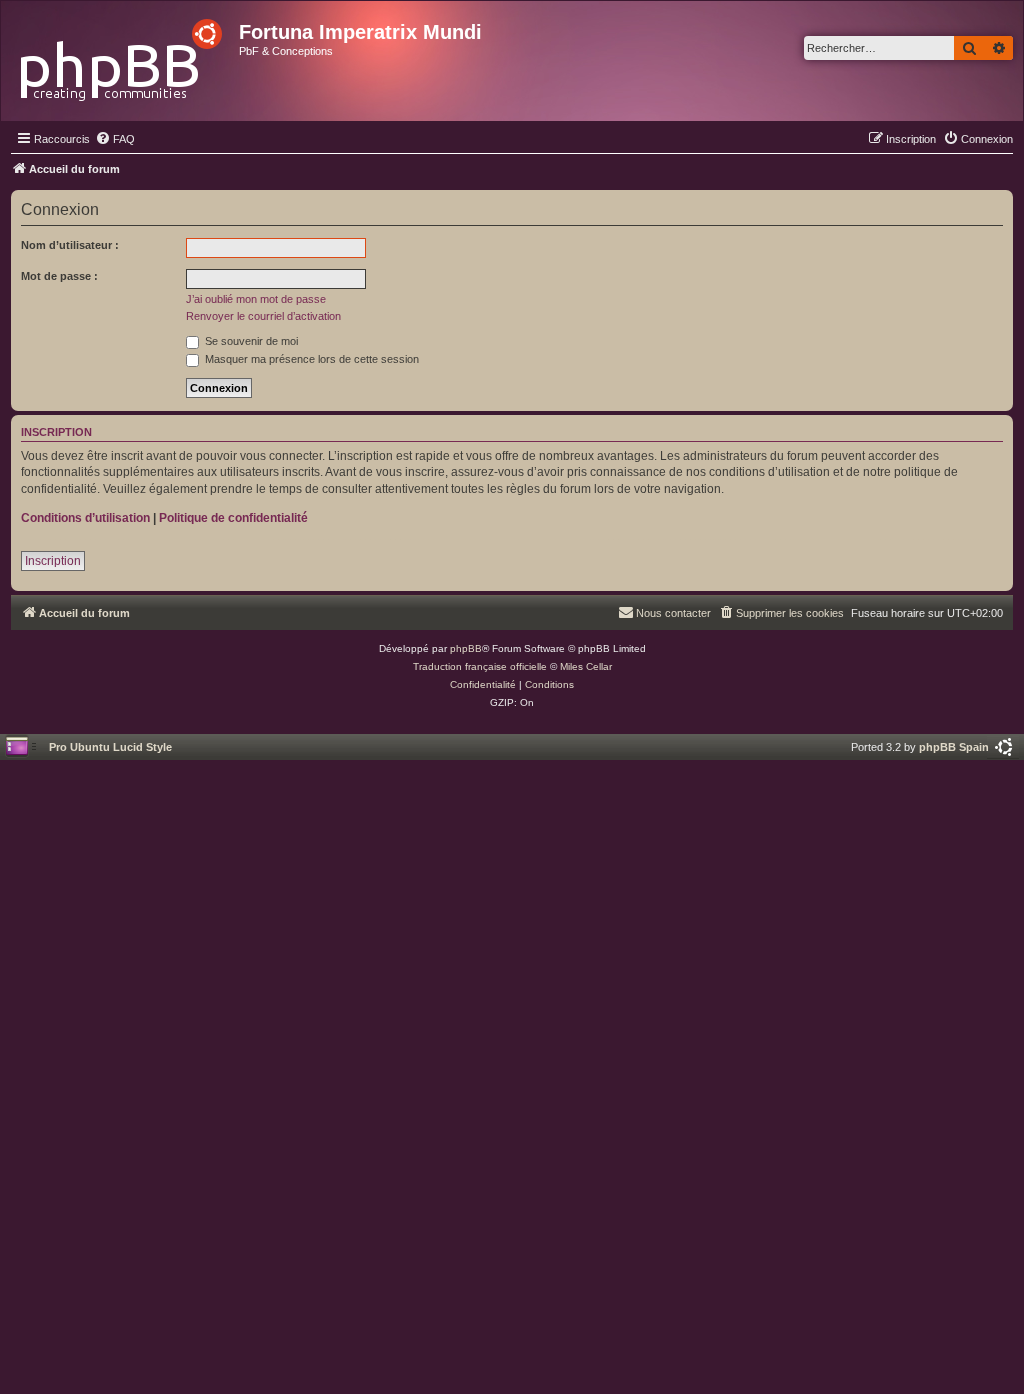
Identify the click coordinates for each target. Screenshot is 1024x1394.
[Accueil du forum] (122, 54)
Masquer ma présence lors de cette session (310, 359)
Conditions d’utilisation (85, 518)
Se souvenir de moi (250, 341)
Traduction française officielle (480, 666)
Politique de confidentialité (233, 518)
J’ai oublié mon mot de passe (256, 299)
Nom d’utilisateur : (70, 245)
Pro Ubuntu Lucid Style (110, 747)
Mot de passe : (59, 276)
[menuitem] (115, 139)
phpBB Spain (954, 747)
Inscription (53, 561)
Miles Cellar (586, 666)
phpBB (466, 648)
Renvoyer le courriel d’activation (263, 316)
